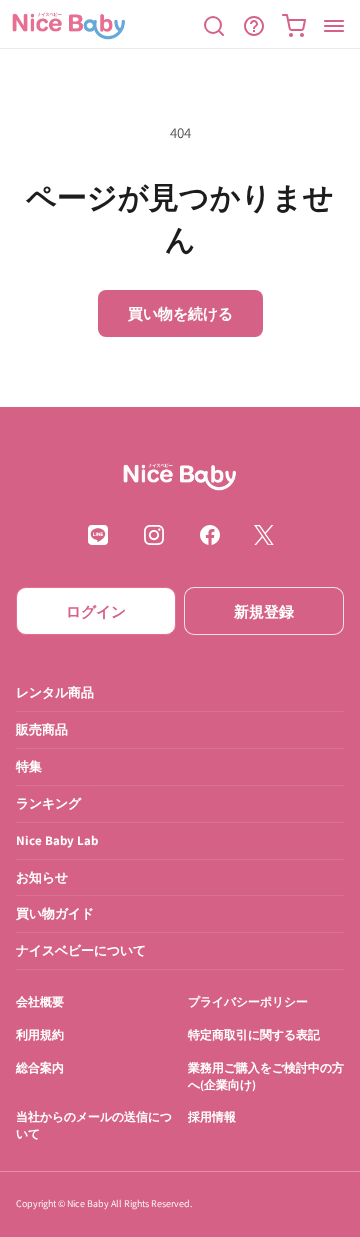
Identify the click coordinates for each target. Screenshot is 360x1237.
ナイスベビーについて (81, 951)
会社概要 (40, 1002)
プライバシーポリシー (248, 1002)
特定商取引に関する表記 (254, 1035)
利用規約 (40, 1035)
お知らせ (42, 877)
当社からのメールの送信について (94, 1126)
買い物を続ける (180, 313)
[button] (214, 26)
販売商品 (42, 729)
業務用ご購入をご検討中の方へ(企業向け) (266, 1076)
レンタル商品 (55, 692)
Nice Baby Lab (57, 840)
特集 (29, 766)
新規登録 (264, 611)
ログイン (96, 611)
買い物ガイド (55, 914)
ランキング (48, 803)
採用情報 (212, 1117)
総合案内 (40, 1067)
